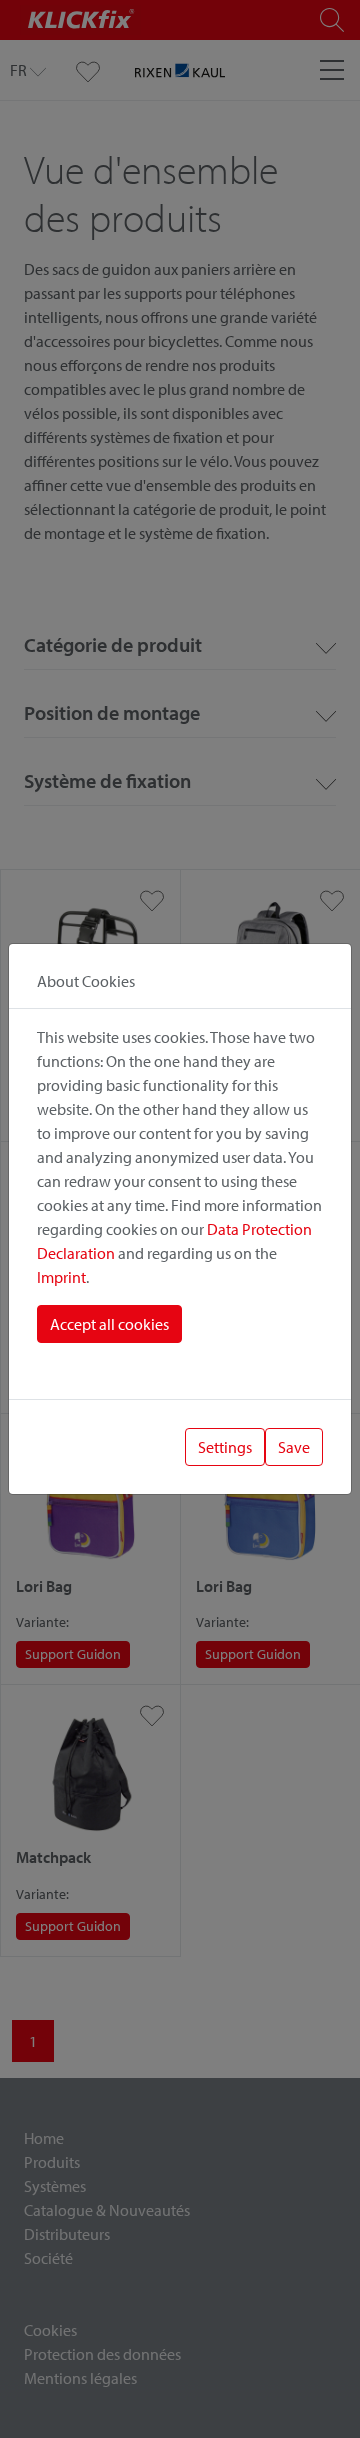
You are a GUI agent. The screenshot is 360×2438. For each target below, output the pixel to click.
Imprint (61, 1277)
